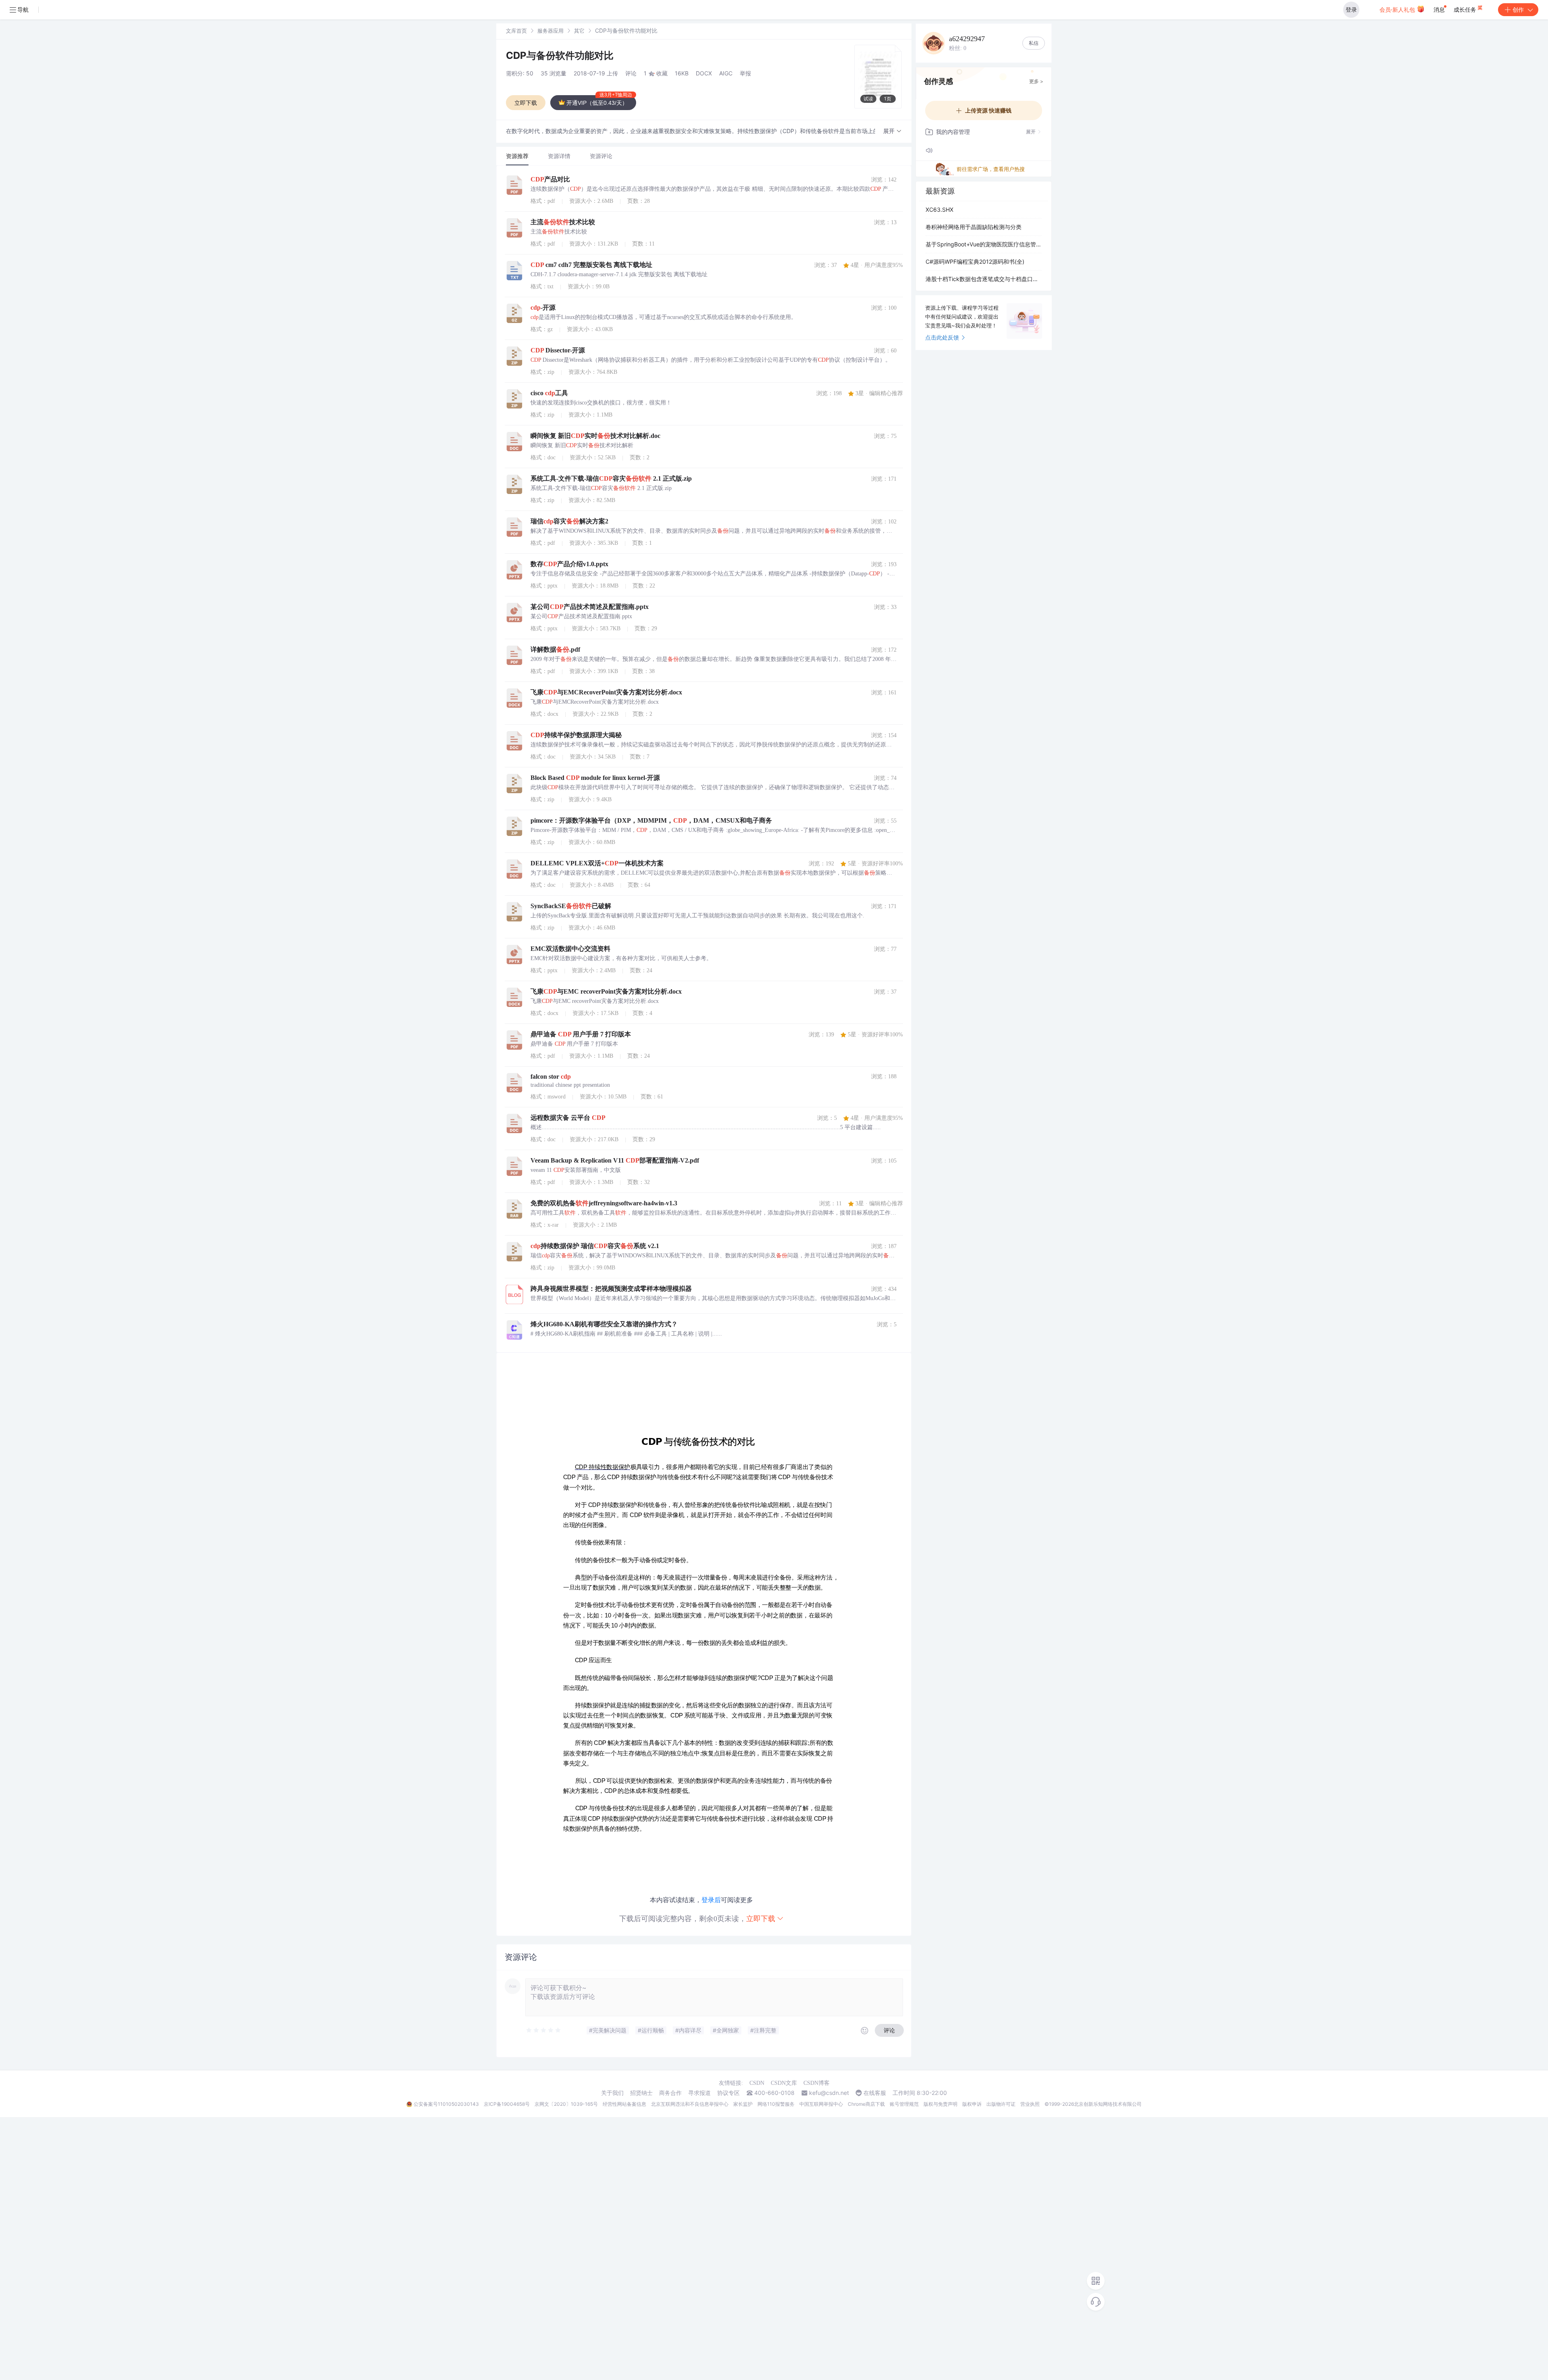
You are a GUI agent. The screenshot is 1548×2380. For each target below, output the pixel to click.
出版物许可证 (1001, 2104)
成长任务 (1466, 9)
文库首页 (516, 31)
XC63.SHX (939, 209)
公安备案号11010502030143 (446, 2104)
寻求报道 (699, 2093)
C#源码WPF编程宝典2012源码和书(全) (975, 262)
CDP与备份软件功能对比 (560, 55)
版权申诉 (972, 2104)
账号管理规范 (904, 2104)
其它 (579, 31)
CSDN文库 (784, 2083)
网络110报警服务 (776, 2104)
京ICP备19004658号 (507, 2104)
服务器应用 (550, 31)
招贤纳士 (641, 2093)
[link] (516, 30)
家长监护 (743, 2104)
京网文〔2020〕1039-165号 (566, 2104)
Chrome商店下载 (866, 2104)
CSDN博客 (817, 2083)
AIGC (726, 73)
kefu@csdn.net (829, 2093)
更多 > (1036, 81)
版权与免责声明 (940, 2104)
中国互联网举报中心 (821, 2104)
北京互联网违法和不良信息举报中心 (690, 2104)
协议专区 (728, 2093)
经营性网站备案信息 (624, 2104)
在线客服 (875, 2093)
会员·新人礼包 (1398, 9)
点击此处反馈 (942, 337)
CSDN (757, 2083)
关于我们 (612, 2093)
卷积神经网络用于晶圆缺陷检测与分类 (974, 227)
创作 (1518, 9)
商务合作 (670, 2093)
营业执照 (1030, 2104)
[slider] (544, 2030)
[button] (893, 131)
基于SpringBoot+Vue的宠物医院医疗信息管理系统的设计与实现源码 (984, 244)
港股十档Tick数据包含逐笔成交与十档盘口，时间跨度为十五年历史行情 (984, 279)
